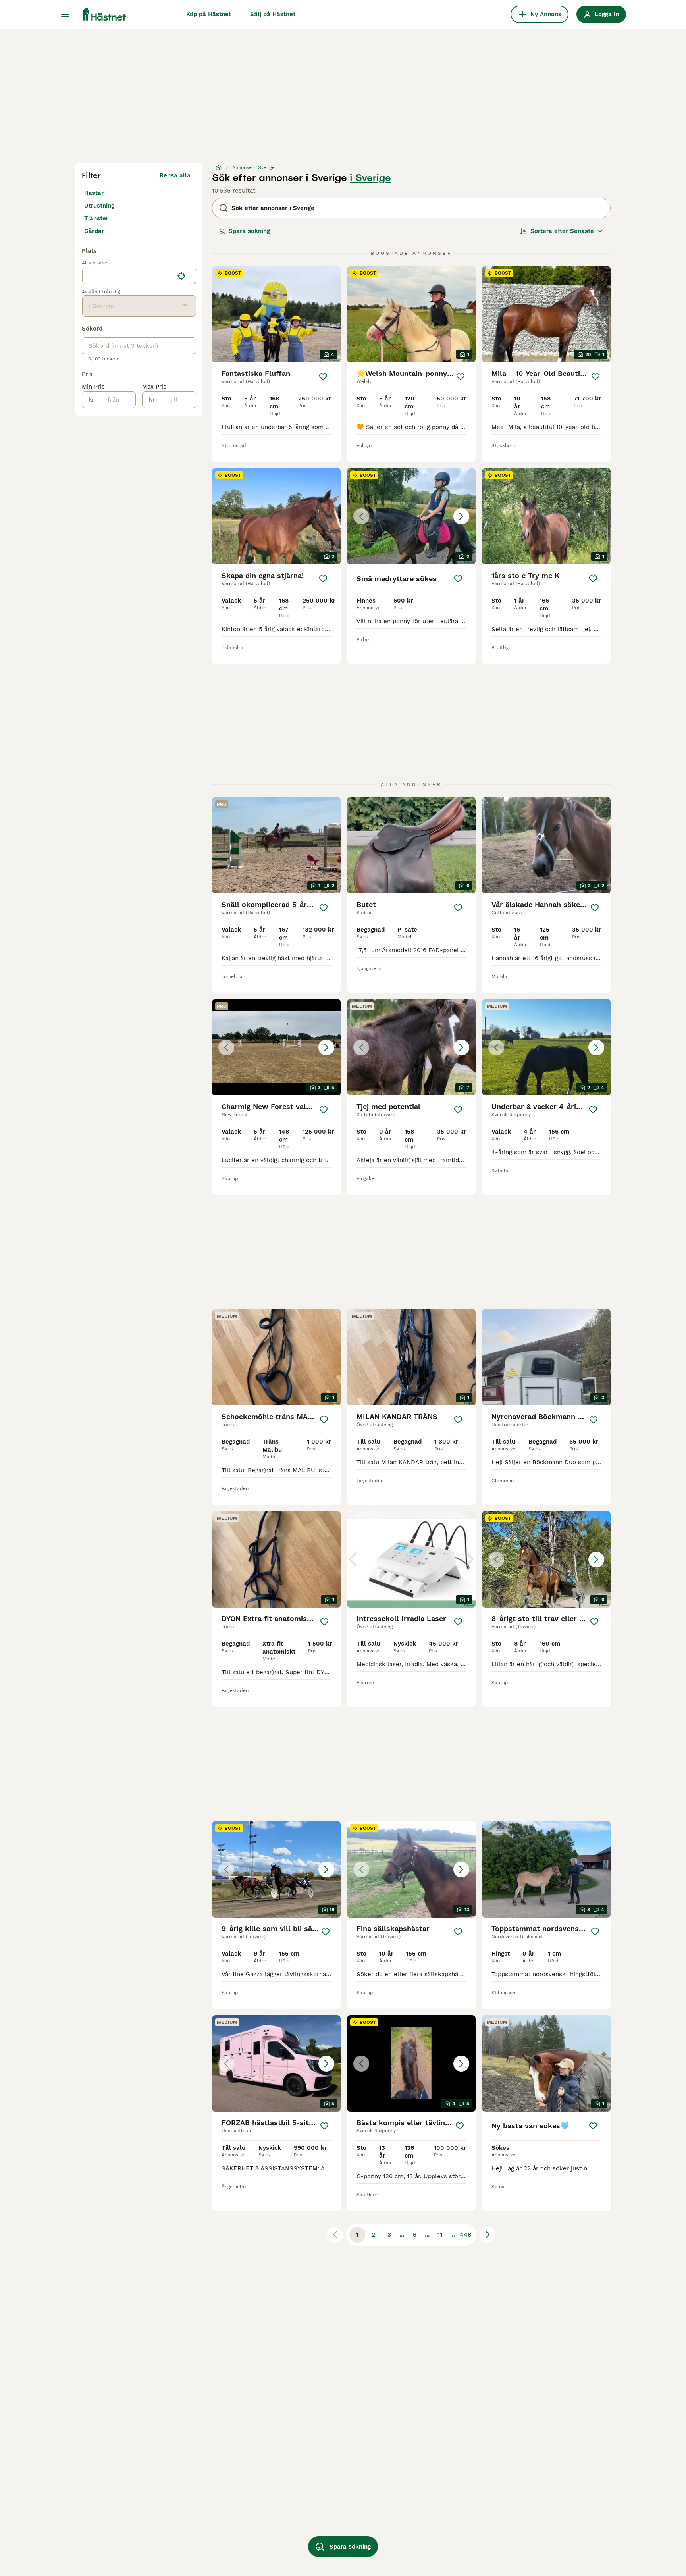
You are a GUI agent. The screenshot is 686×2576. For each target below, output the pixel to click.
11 (440, 2235)
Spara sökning (249, 231)
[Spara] (323, 377)
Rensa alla (175, 175)
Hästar (94, 193)
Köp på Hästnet (209, 14)
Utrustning (99, 206)
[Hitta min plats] (181, 276)
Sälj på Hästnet (273, 14)
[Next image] (461, 516)
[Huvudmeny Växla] (65, 14)
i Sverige (370, 178)
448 (465, 2235)
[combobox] (128, 276)
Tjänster (96, 218)
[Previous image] (361, 516)
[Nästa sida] (488, 2235)
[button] (411, 516)
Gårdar (94, 231)
